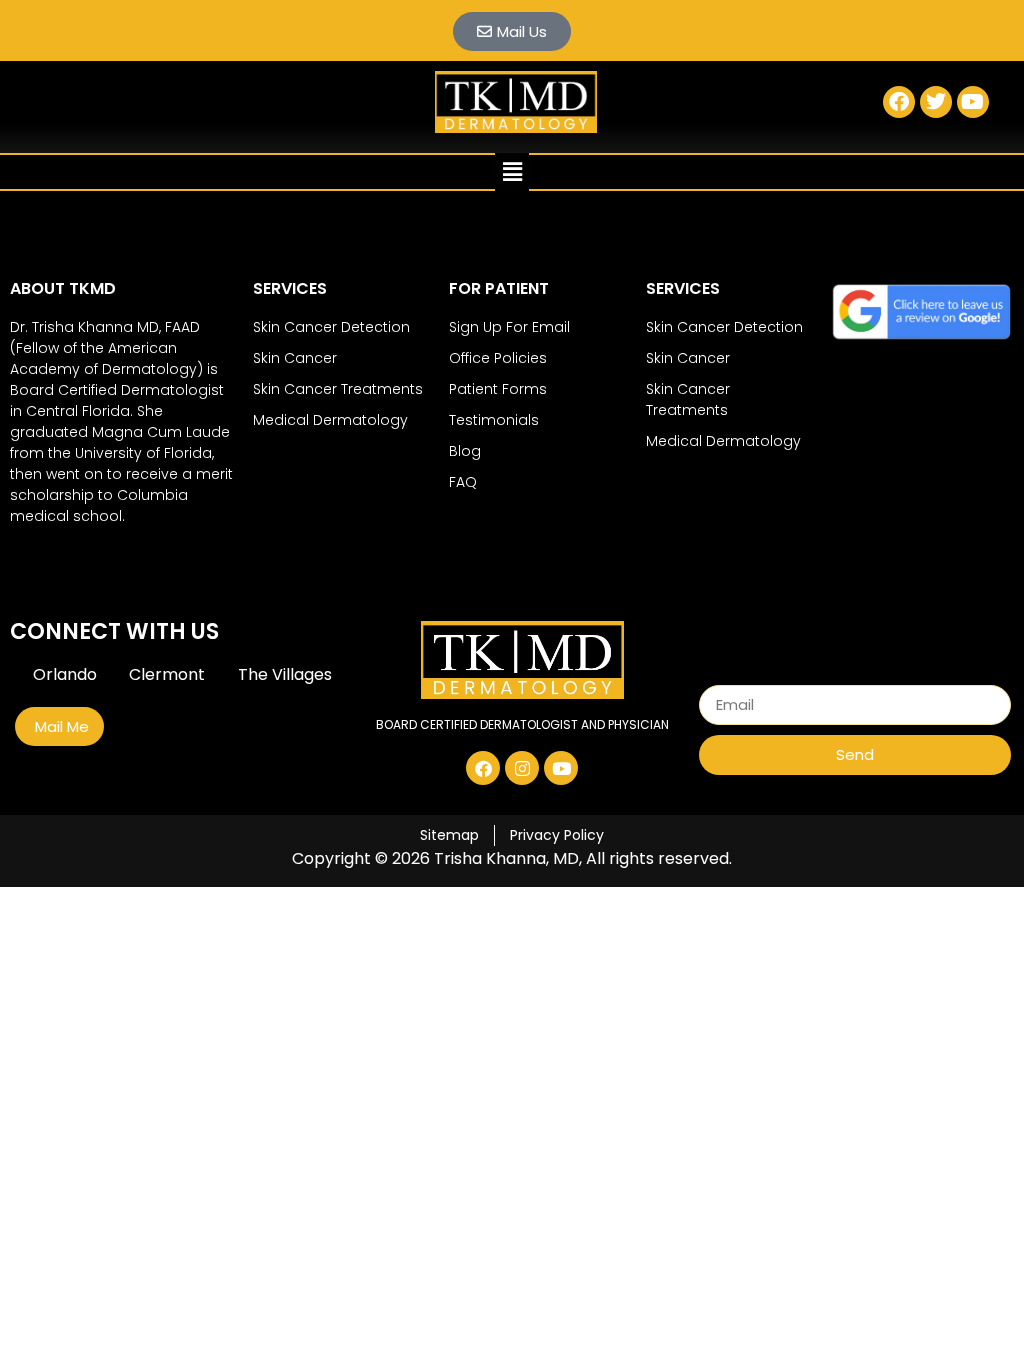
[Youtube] (561, 768)
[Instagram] (522, 768)
